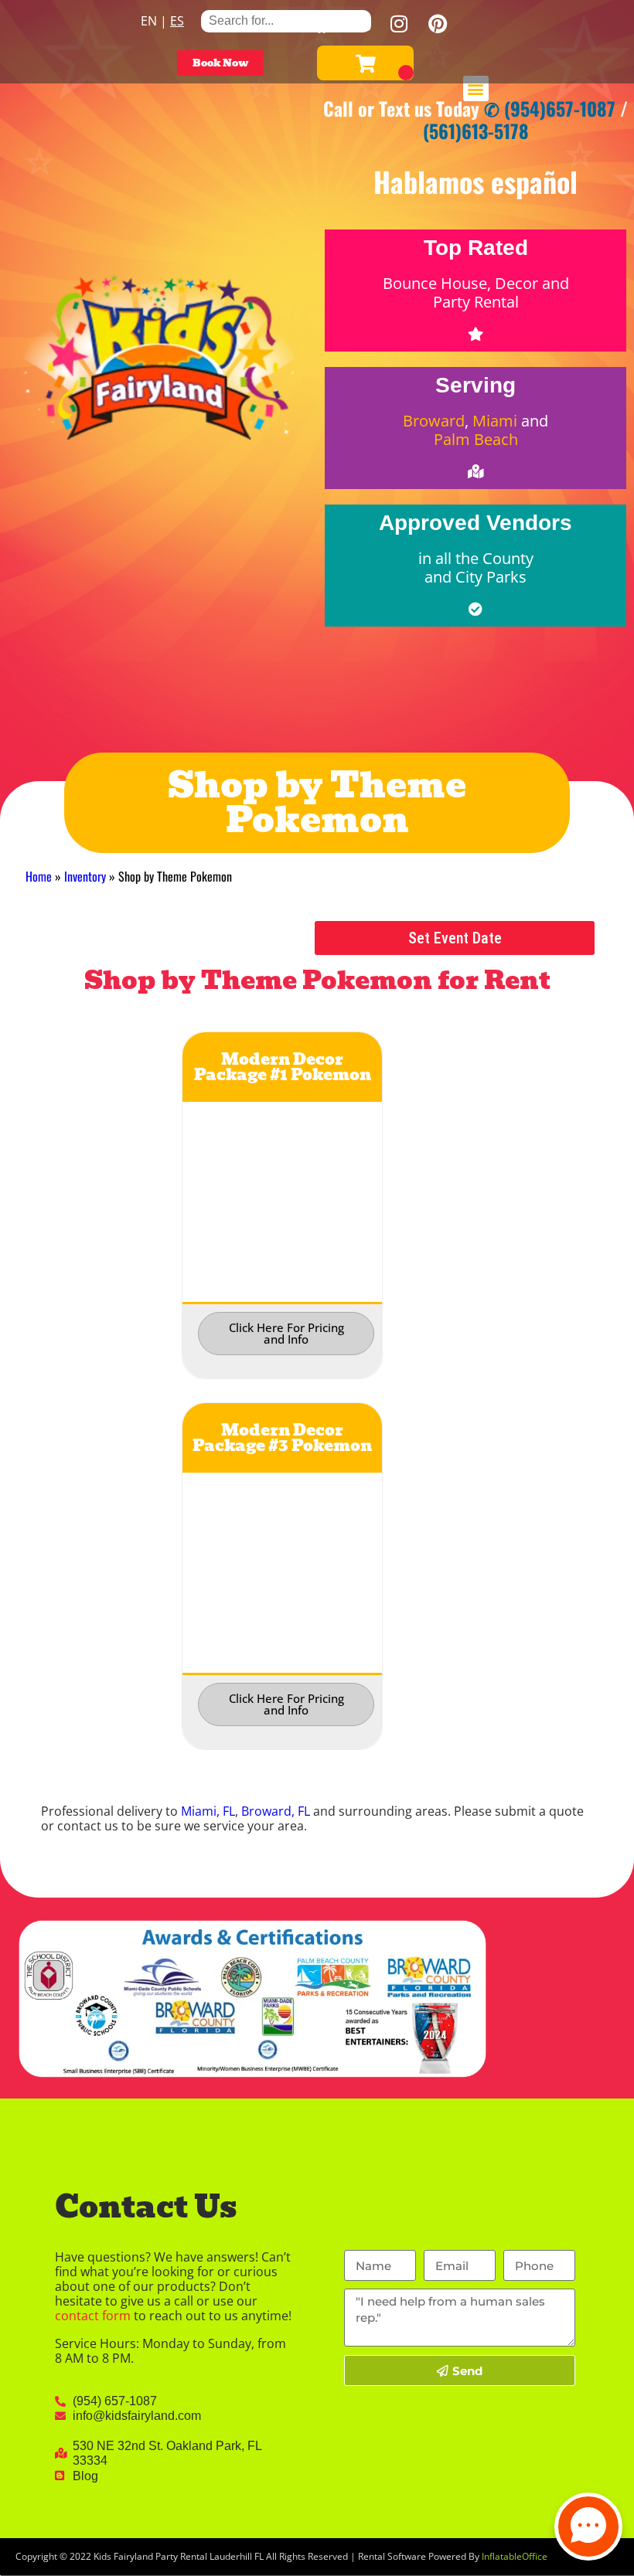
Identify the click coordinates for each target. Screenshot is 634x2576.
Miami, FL (208, 1811)
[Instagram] (399, 23)
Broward (434, 421)
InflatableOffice (515, 2556)
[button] (476, 88)
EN (149, 21)
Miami (495, 421)
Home (39, 876)
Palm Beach (476, 439)
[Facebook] (322, 23)
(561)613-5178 (476, 131)
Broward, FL (276, 1811)
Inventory (85, 876)
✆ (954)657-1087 (550, 108)
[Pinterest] (438, 23)
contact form (93, 2316)
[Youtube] (360, 23)
